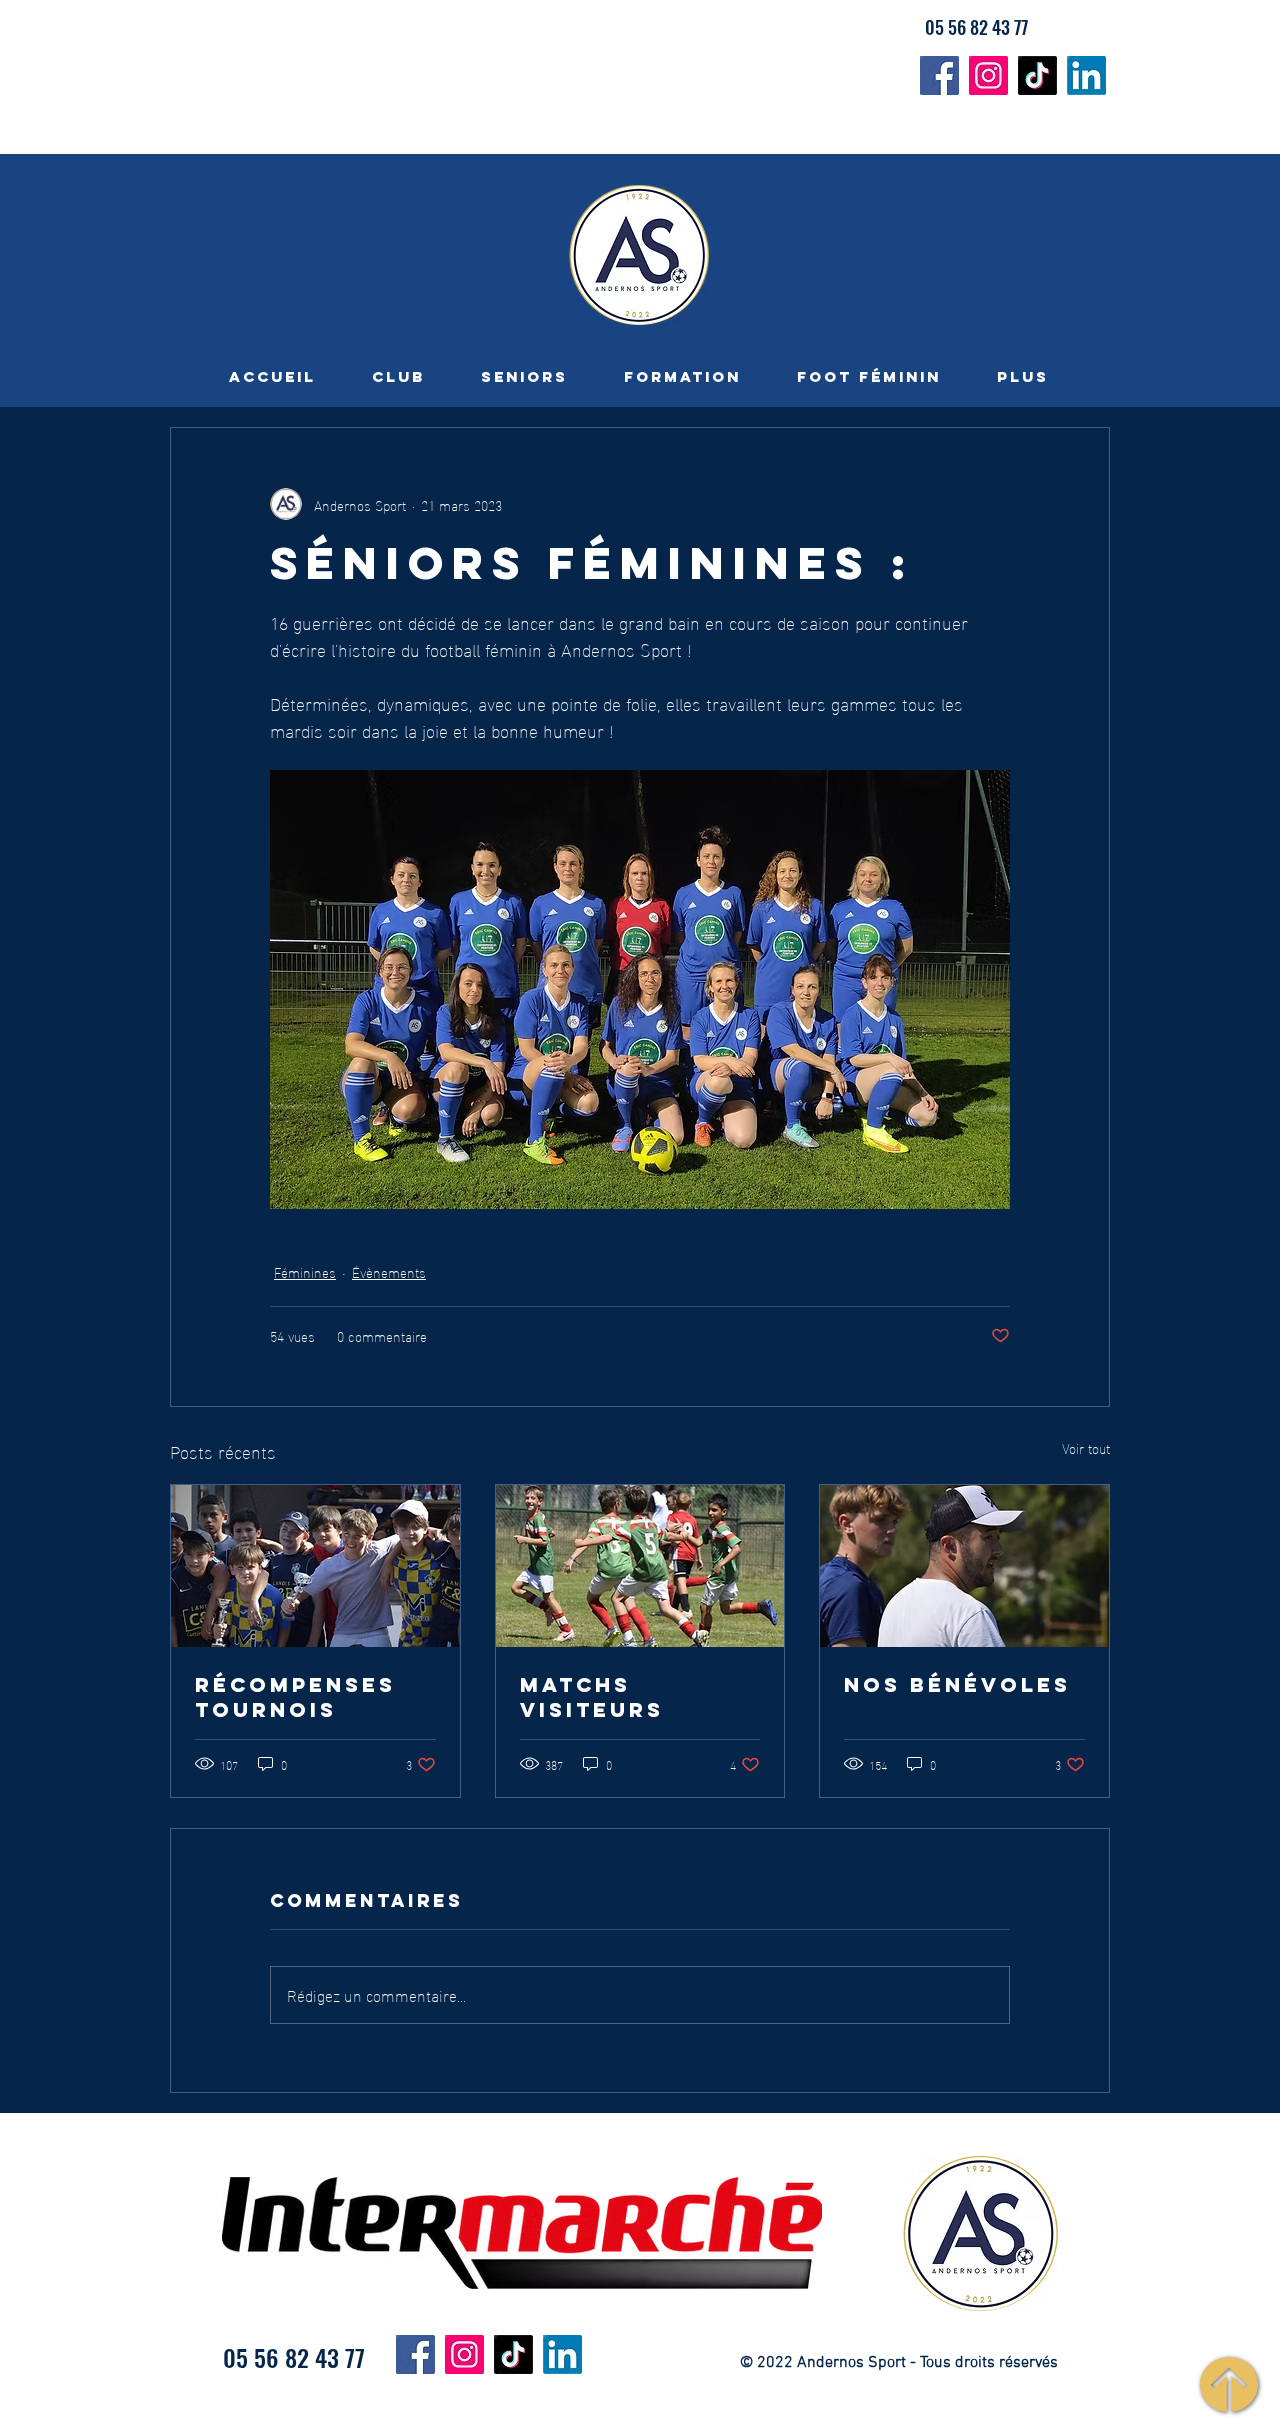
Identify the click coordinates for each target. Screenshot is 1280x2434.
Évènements (389, 1271)
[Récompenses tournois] (315, 1566)
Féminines (305, 1271)
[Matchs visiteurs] (640, 1566)
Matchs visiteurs (592, 1697)
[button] (398, 376)
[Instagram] (988, 75)
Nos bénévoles (957, 1684)
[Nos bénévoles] (964, 1566)
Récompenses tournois (295, 1697)
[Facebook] (939, 75)
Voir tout (1086, 1448)
